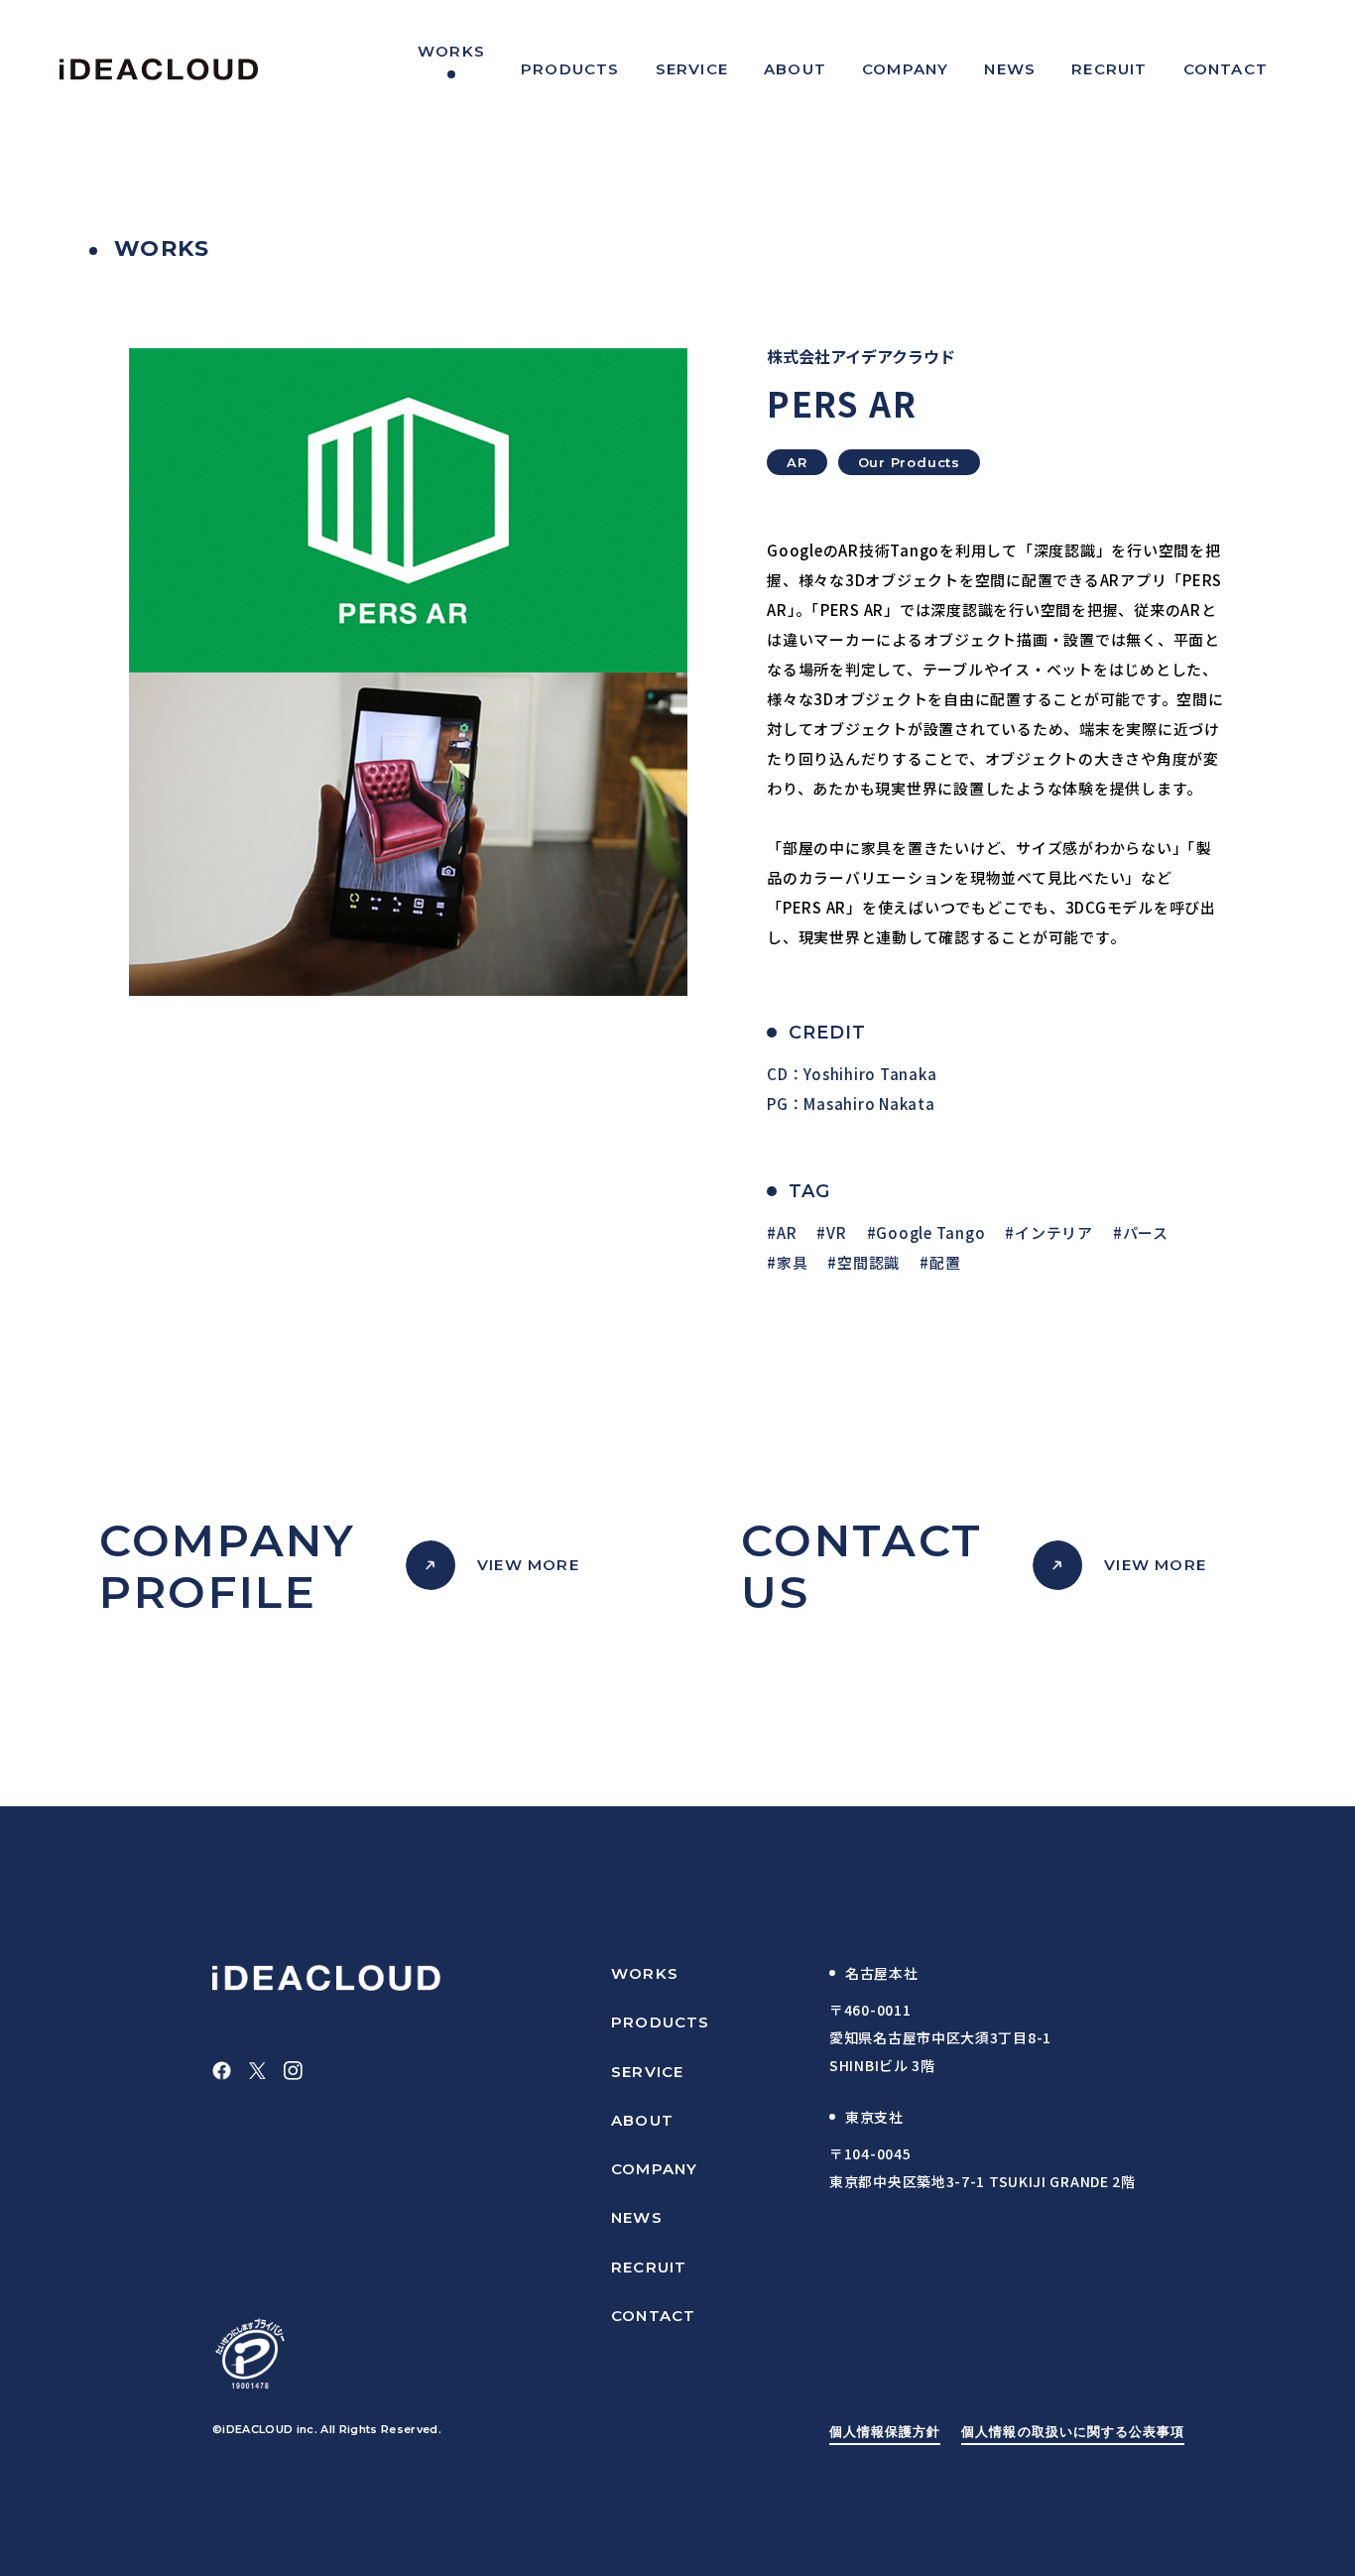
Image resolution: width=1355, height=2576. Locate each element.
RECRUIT (649, 2267)
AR (797, 462)
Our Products (909, 462)
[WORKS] (451, 69)
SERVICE (647, 2072)
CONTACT (653, 2316)
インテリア (1054, 1232)
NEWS (637, 2217)
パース (1146, 1232)
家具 (792, 1262)
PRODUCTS (661, 2022)
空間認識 (868, 1262)
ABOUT (642, 2120)
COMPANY (654, 2169)
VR (836, 1232)
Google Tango (930, 1232)
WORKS (645, 1973)
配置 (945, 1262)
